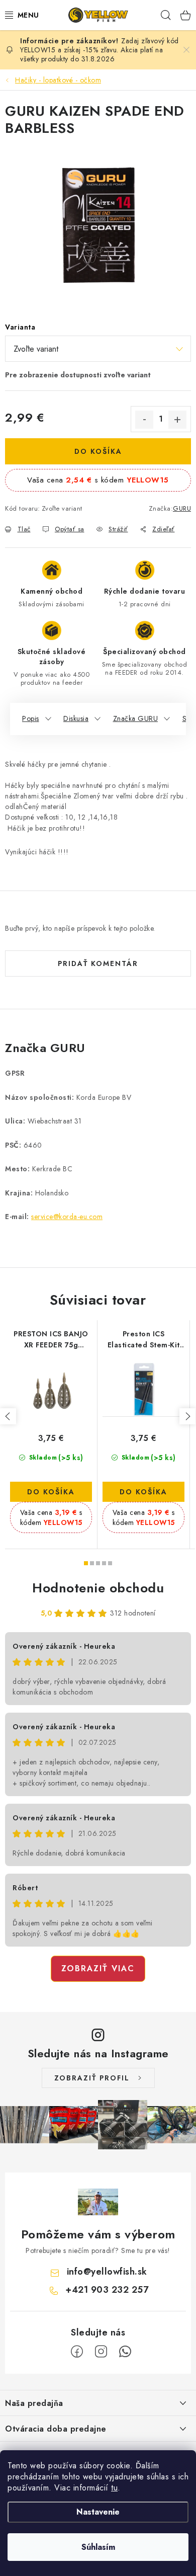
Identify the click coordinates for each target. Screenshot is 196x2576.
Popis (31, 718)
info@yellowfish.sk (107, 2272)
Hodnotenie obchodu (98, 1588)
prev (8, 1416)
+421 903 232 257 (107, 2290)
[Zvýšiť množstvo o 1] (177, 420)
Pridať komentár (98, 963)
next (187, 1416)
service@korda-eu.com (67, 1217)
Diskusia (76, 718)
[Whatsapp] (125, 2352)
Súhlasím (98, 2547)
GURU (182, 508)
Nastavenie (98, 2512)
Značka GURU (136, 718)
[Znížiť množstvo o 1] (144, 420)
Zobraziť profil (92, 2078)
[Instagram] (101, 2352)
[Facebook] (77, 2352)
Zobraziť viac (98, 1968)
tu (114, 2488)
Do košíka (98, 451)
